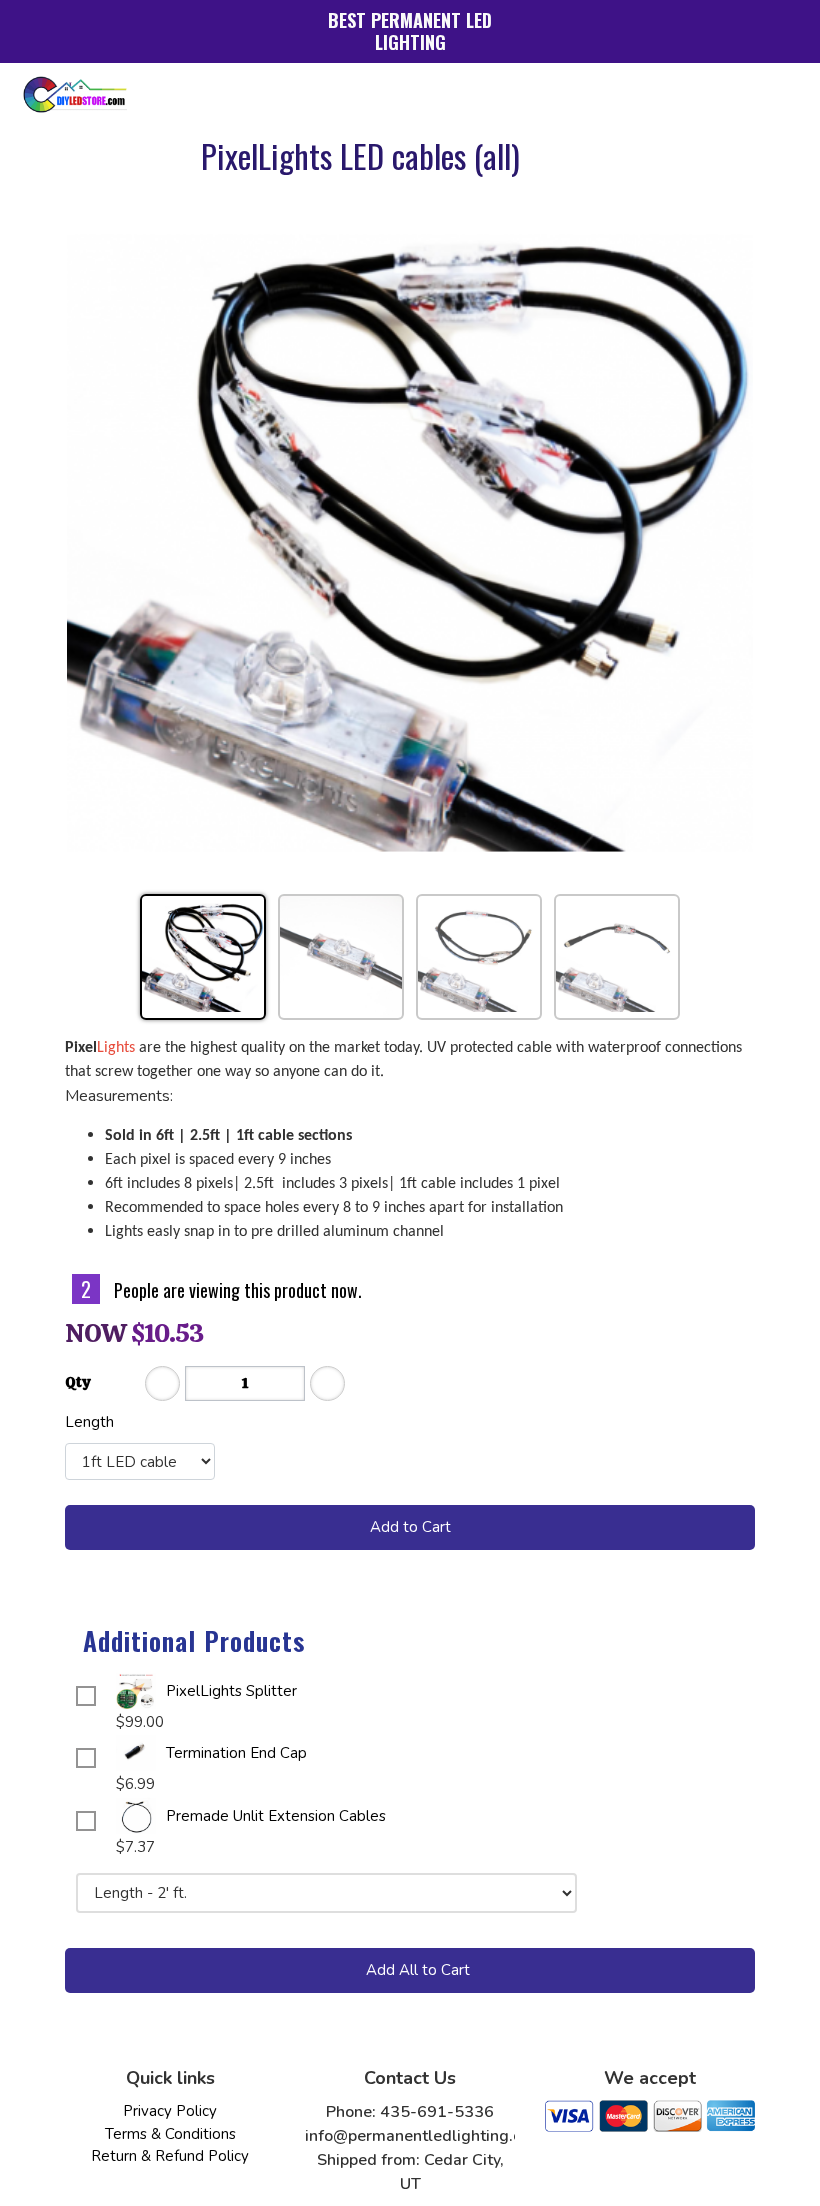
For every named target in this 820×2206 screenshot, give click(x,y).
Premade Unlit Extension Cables (276, 1816)
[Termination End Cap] (136, 1753)
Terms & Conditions (170, 2134)
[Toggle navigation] (776, 94)
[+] (327, 1383)
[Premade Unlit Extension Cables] (136, 1816)
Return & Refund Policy (170, 2156)
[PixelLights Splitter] (136, 1691)
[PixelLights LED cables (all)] (410, 543)
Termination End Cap (236, 1753)
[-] (162, 1383)
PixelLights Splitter (231, 1691)
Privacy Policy (170, 2111)
